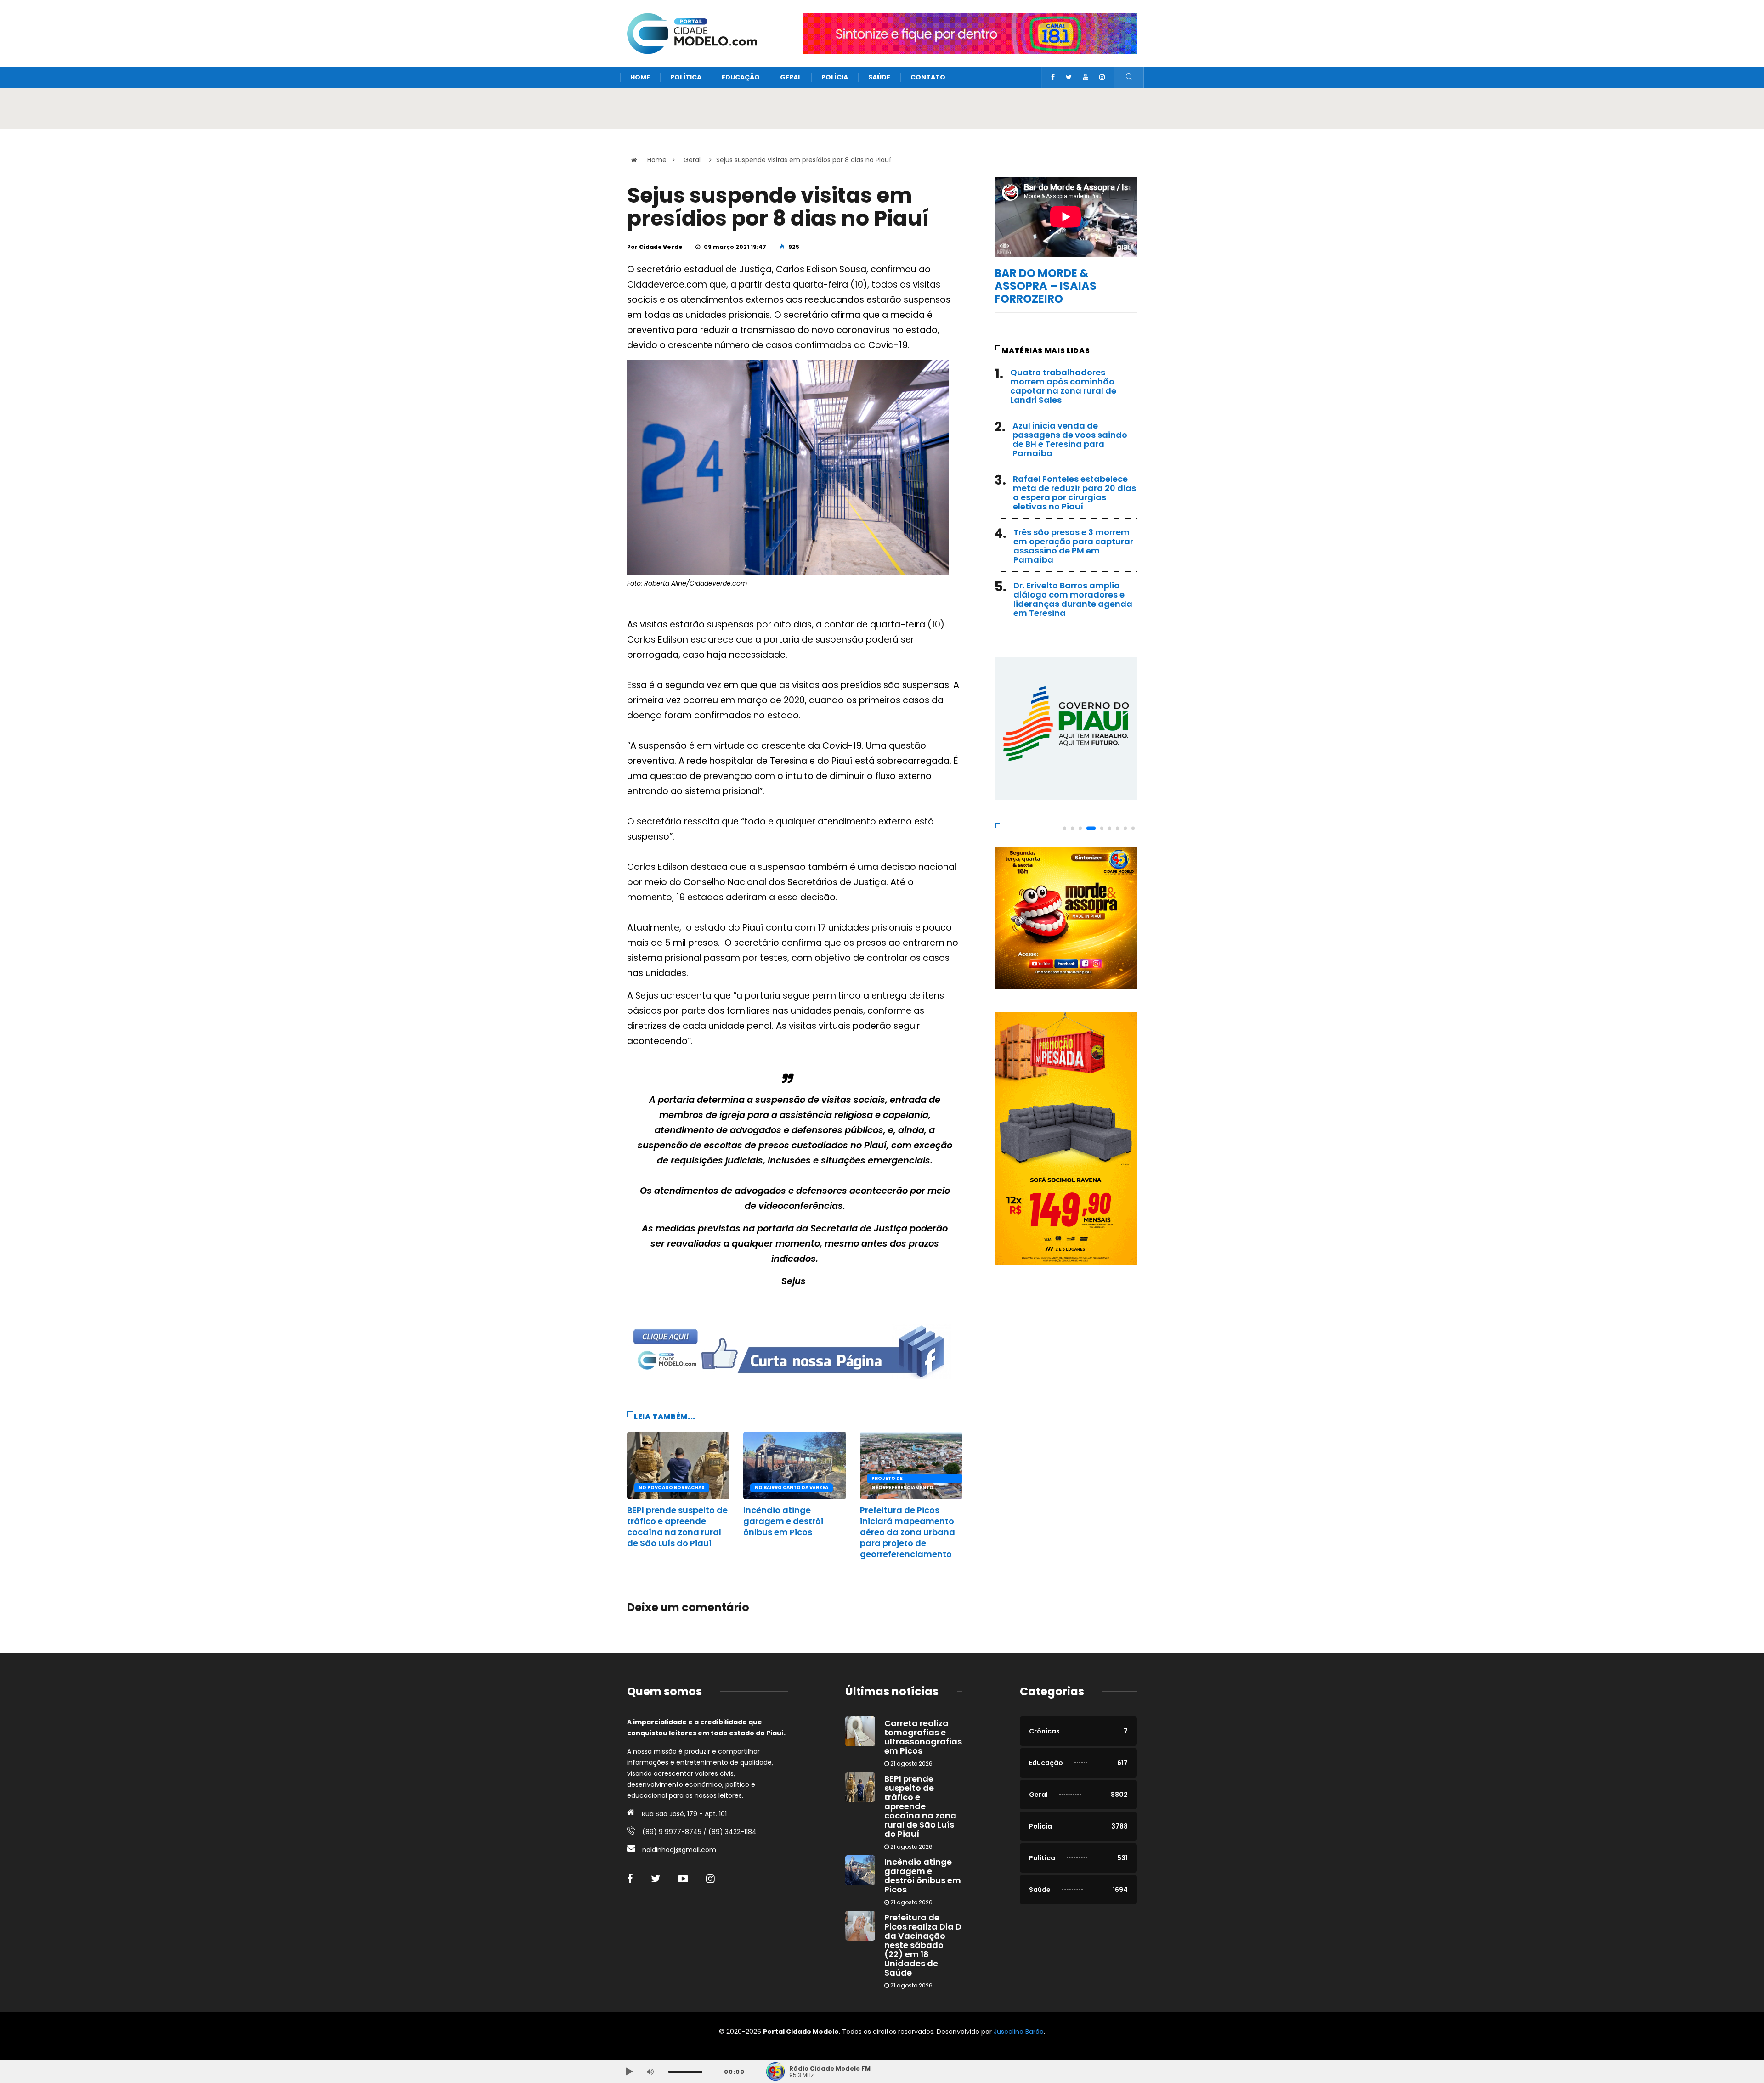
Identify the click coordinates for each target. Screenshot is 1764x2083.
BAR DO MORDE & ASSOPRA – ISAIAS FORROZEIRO (1046, 286)
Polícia (835, 77)
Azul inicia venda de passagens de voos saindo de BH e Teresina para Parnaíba (1070, 439)
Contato (928, 77)
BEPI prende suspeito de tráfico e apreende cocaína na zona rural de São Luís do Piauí (677, 1527)
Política (686, 77)
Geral (791, 77)
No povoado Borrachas (672, 1487)
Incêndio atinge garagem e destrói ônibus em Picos (783, 1521)
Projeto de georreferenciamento (902, 1479)
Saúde (879, 77)
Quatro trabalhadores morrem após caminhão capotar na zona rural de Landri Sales (1063, 386)
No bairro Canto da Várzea (792, 1487)
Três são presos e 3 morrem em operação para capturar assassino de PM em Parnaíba (1073, 546)
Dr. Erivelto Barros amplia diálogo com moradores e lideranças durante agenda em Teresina (1073, 599)
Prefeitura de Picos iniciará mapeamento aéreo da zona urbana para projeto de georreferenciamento (907, 1532)
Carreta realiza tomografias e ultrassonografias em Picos (923, 1737)
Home (640, 77)
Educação (741, 77)
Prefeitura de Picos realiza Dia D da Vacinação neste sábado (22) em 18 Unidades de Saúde (923, 1945)
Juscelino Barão (1019, 2032)
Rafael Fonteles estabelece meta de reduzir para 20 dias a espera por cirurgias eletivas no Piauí (1074, 493)
